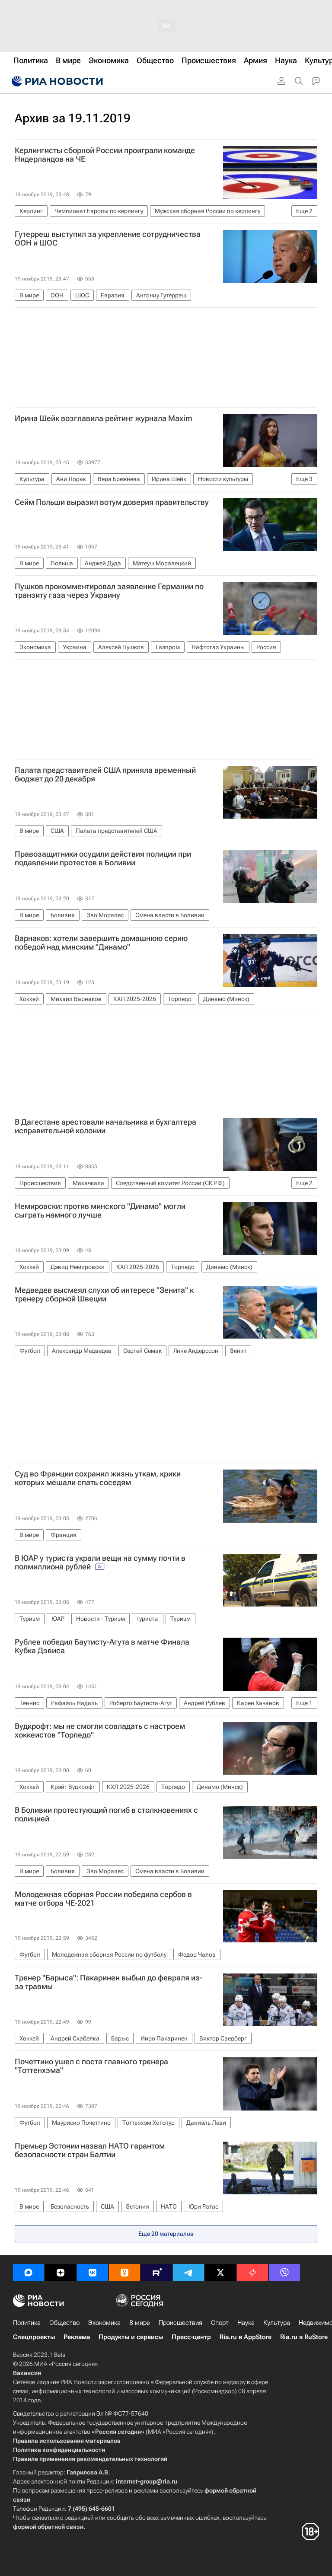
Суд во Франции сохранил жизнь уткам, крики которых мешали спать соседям (98, 1478)
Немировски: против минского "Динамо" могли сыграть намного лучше (100, 1211)
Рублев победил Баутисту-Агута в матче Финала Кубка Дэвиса (102, 1646)
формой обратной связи (48, 2527)
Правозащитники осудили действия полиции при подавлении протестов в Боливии (103, 858)
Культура (277, 2323)
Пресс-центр (191, 2337)
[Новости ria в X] (220, 2273)
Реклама (77, 2337)
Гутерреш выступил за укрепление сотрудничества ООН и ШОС (108, 239)
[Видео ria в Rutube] (156, 2273)
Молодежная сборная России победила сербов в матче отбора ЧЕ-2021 (103, 1899)
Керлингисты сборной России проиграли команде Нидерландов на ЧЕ (105, 155)
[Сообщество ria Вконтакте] (93, 2273)
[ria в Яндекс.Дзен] (61, 2273)
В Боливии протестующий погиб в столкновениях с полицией (106, 1814)
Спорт (220, 2323)
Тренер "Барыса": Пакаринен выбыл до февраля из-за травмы (109, 1982)
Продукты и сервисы (131, 2337)
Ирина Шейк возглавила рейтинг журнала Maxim (104, 418)
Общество (64, 2323)
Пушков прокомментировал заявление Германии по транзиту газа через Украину (109, 591)
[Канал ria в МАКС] (29, 2273)
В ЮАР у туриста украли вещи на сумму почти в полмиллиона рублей (100, 1562)
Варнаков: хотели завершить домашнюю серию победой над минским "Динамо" (101, 943)
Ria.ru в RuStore (304, 2337)
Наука (246, 2323)
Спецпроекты (34, 2337)
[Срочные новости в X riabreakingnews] (252, 2273)
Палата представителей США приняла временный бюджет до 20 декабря (105, 775)
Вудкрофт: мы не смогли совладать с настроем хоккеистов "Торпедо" (100, 1731)
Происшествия (180, 2323)
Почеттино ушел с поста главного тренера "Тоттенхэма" (91, 2066)
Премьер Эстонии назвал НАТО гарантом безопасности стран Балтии (90, 2150)
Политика (27, 2323)
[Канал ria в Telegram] (188, 2273)
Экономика (104, 2323)
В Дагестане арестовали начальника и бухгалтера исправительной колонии (105, 1126)
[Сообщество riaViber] (284, 2273)
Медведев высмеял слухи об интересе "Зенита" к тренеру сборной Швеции (104, 1294)
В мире (140, 2323)
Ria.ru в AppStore (246, 2337)
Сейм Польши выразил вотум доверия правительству (112, 502)
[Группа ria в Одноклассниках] (124, 2273)
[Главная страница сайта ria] (56, 81)
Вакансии (27, 2373)
